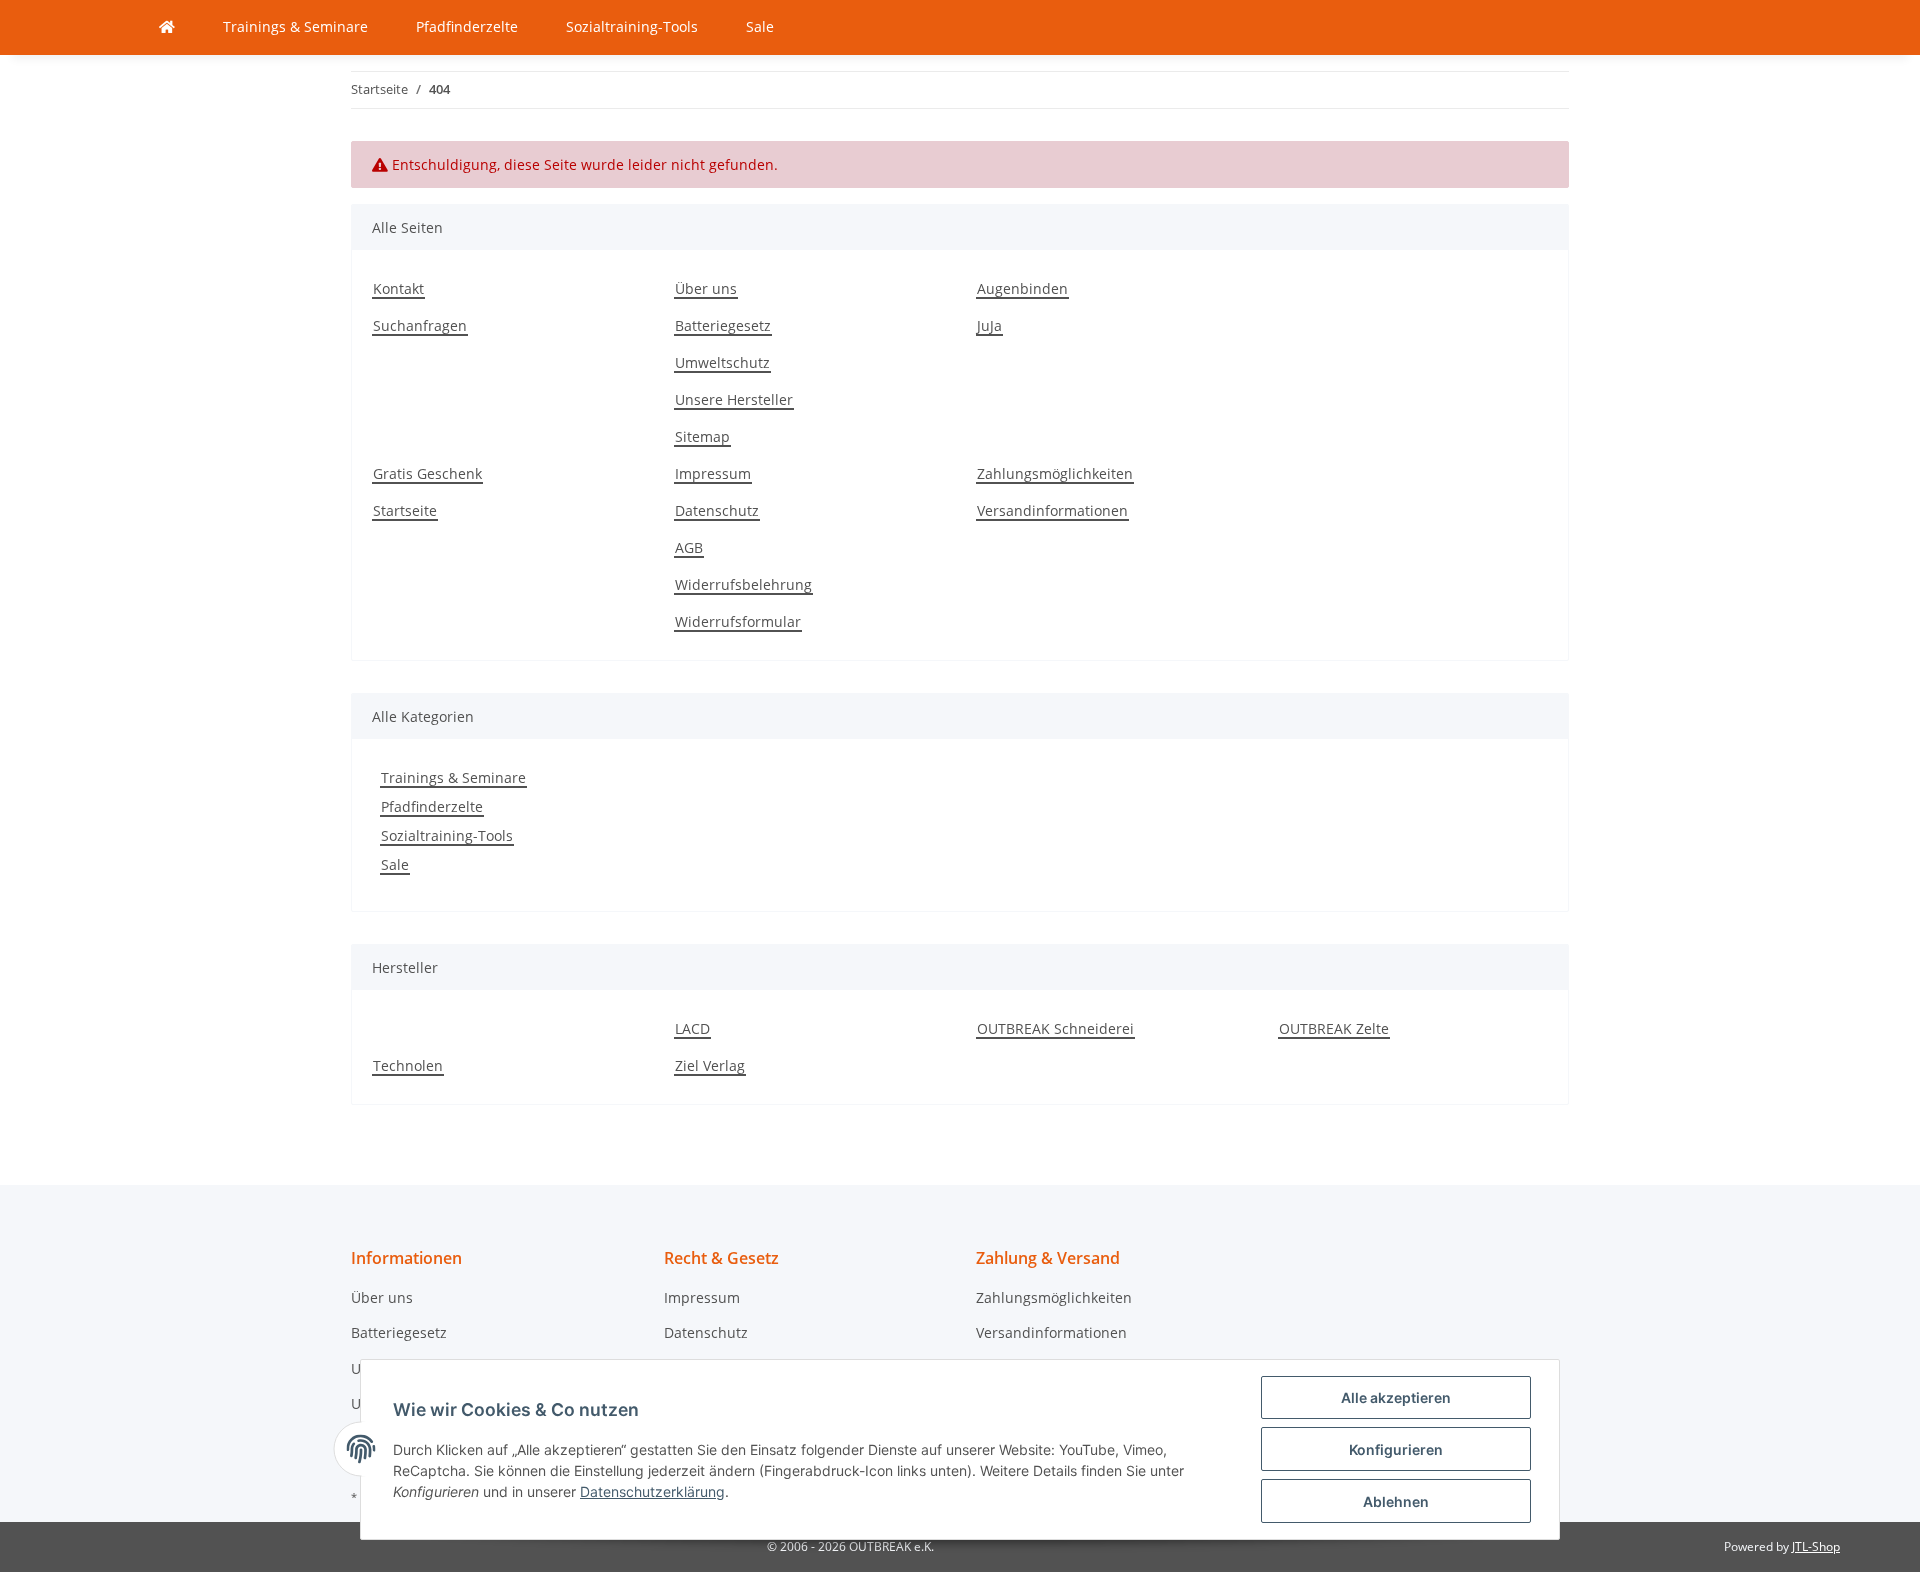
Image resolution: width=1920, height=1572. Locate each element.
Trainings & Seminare (453, 777)
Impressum (713, 473)
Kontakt (398, 288)
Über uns (706, 288)
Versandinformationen (1052, 510)
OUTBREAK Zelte (1334, 1028)
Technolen (408, 1065)
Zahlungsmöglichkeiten (1055, 473)
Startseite (405, 510)
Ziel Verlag (710, 1065)
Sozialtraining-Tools (447, 835)
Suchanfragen (420, 325)
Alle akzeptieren (1396, 1397)
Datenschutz (717, 510)
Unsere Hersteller (734, 399)
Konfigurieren (1396, 1449)
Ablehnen (1396, 1501)
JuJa (989, 325)
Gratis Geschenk (427, 473)
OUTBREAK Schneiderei (1055, 1028)
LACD (692, 1028)
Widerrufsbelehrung (743, 584)
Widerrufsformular (738, 621)
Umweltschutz (722, 362)
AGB (689, 547)
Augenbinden (1022, 288)
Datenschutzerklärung (652, 1491)
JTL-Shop (1816, 1546)
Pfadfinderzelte (432, 806)
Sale (395, 864)
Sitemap (702, 436)
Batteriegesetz (723, 325)
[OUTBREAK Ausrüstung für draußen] (167, 27)
